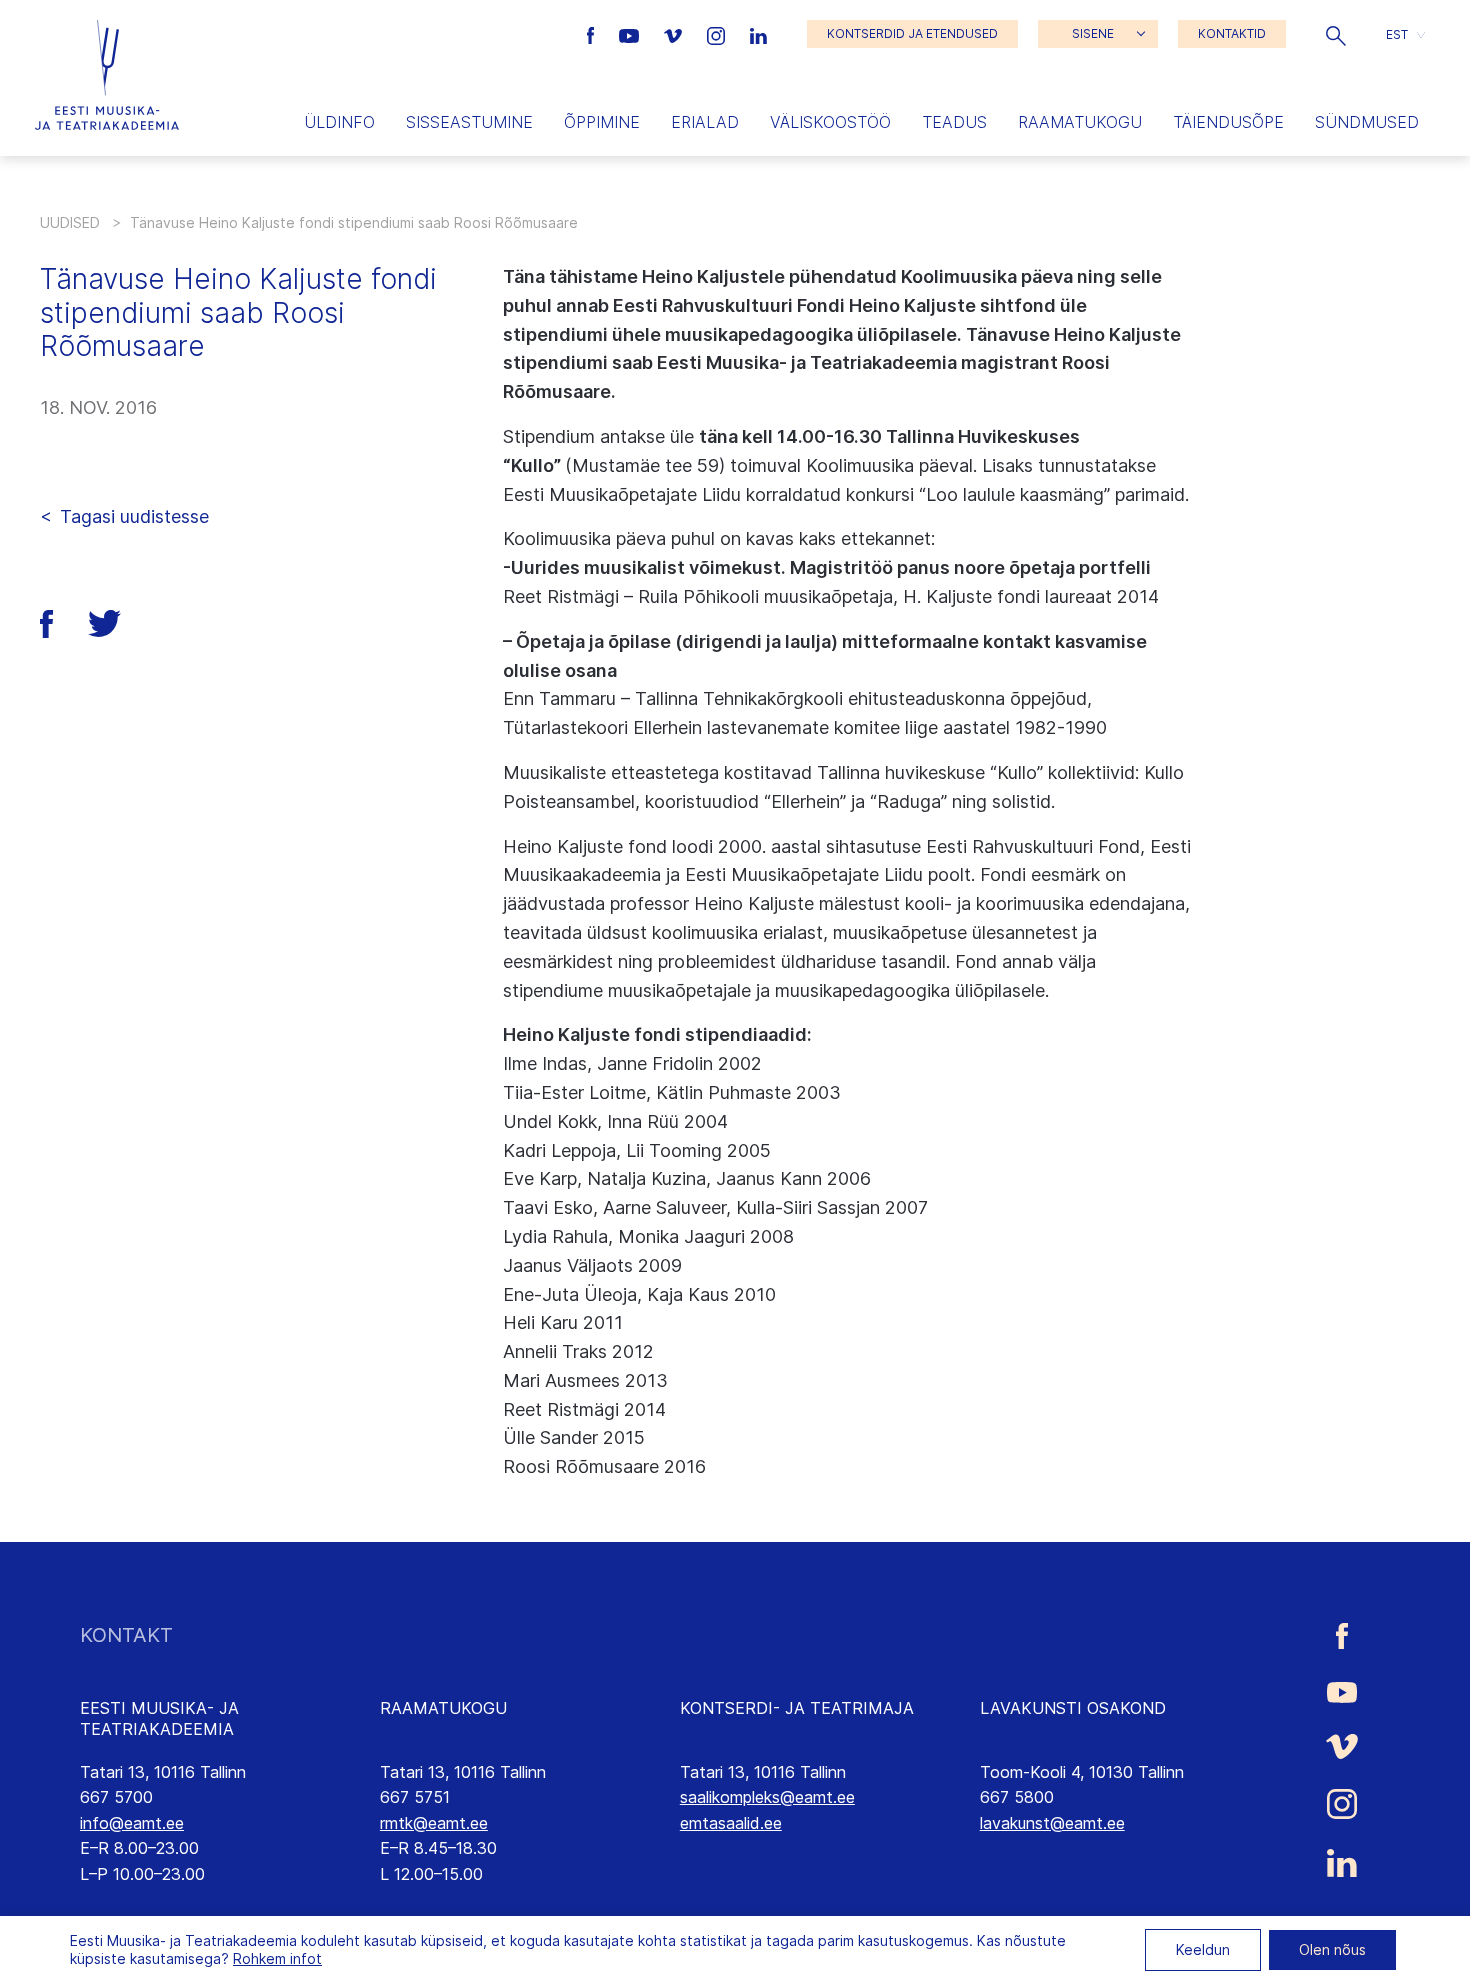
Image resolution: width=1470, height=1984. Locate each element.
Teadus (954, 122)
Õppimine (602, 122)
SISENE (1093, 33)
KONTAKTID (1232, 33)
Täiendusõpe (1228, 122)
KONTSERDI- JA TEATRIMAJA (797, 1708)
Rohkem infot (277, 1958)
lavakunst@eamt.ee (1052, 1823)
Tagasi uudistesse (134, 516)
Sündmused (1367, 122)
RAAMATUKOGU (443, 1708)
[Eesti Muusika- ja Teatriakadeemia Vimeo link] (675, 34)
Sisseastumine (469, 122)
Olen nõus (1332, 1949)
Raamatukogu (1080, 122)
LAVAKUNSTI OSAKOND (1073, 1708)
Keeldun (1203, 1949)
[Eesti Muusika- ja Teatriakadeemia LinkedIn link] (758, 34)
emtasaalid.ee (731, 1823)
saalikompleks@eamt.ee (767, 1797)
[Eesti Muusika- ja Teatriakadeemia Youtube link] (631, 34)
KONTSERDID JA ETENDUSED (912, 33)
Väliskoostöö (830, 122)
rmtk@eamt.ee (434, 1823)
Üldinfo (339, 122)
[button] (1336, 34)
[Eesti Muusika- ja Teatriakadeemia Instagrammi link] (718, 34)
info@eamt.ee (132, 1823)
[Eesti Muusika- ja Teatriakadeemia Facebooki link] (593, 34)
